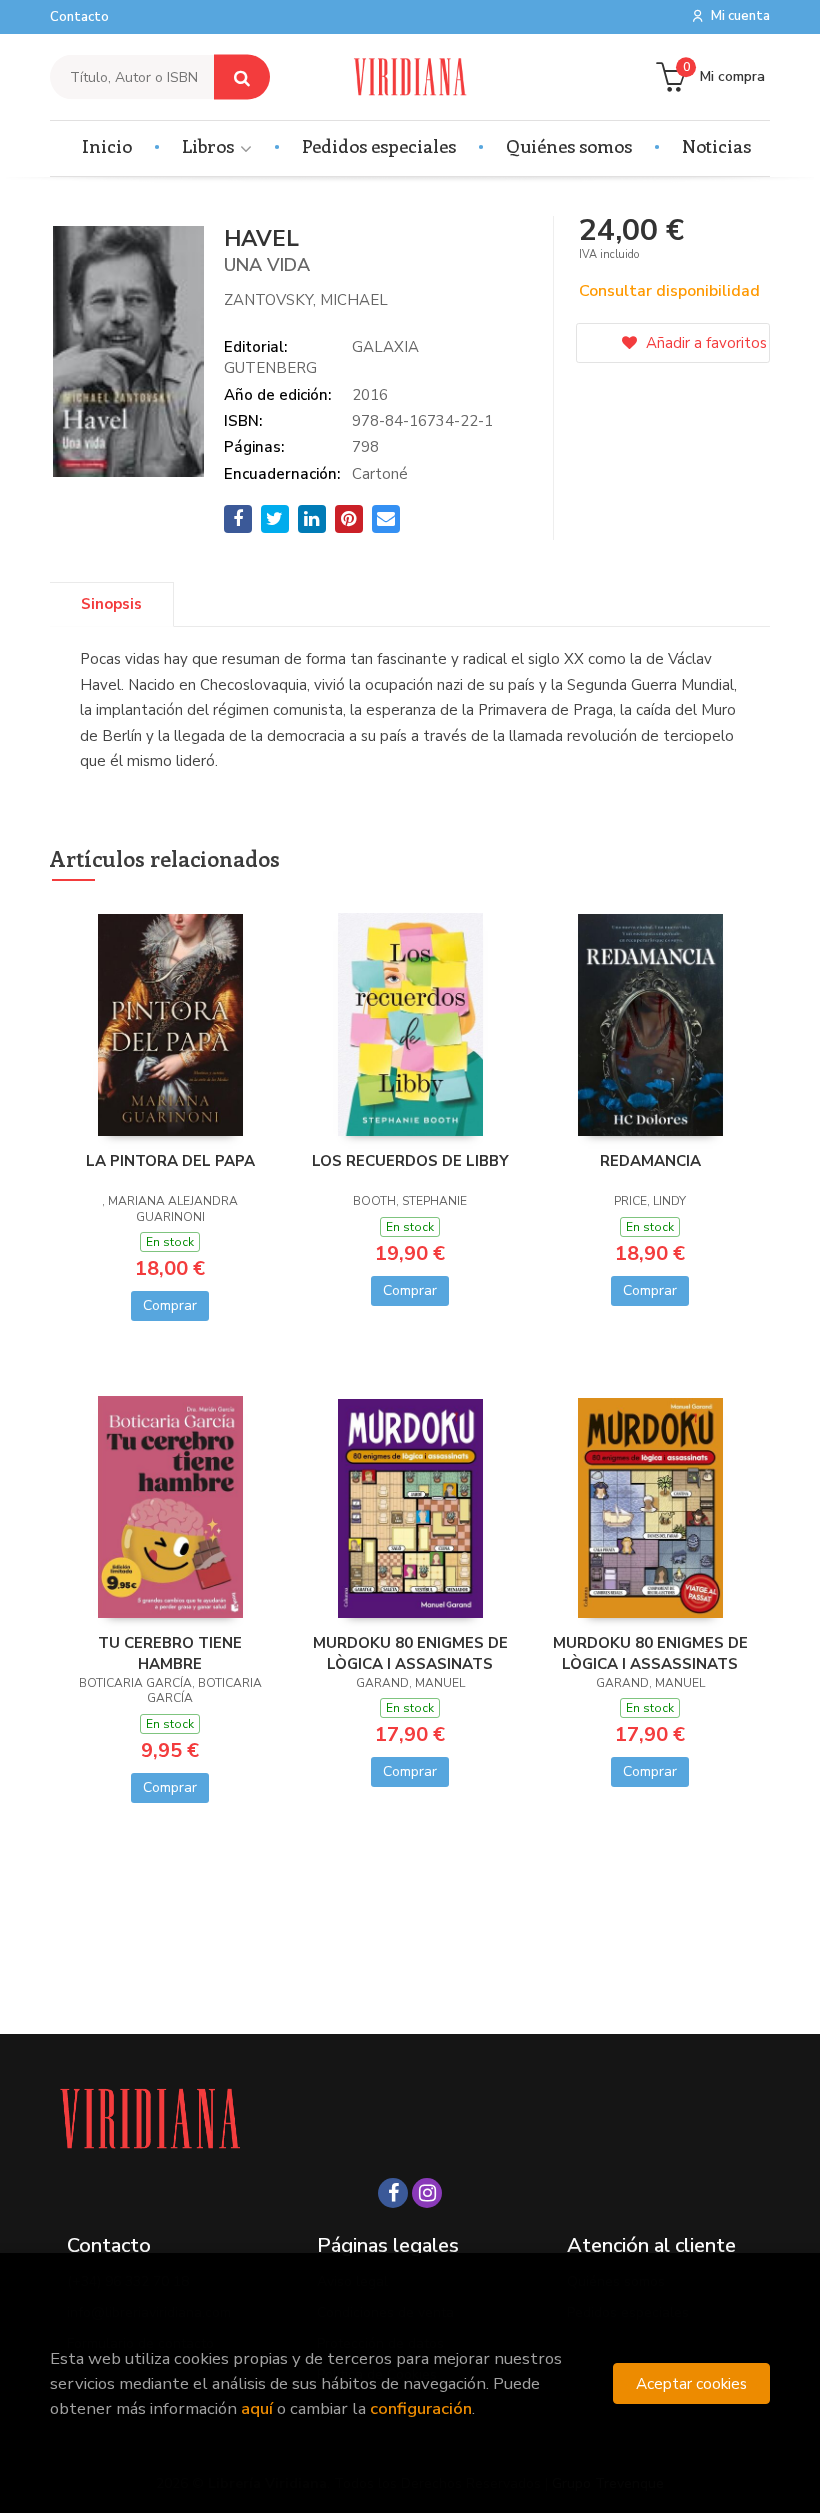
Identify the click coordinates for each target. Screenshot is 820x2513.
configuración (421, 2408)
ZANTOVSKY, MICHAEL (306, 300)
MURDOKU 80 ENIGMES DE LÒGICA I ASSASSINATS (650, 1653)
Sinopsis (111, 604)
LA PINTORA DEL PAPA (170, 1161)
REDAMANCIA (650, 1161)
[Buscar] (242, 77)
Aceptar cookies (691, 2383)
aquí (257, 2408)
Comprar (170, 1305)
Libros (210, 146)
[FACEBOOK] (393, 2193)
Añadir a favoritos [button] (704, 343)
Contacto (79, 17)
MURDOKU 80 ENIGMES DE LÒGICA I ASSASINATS (410, 1653)
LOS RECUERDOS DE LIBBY (410, 1161)
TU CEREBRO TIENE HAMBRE (170, 1653)
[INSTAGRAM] (427, 2193)
